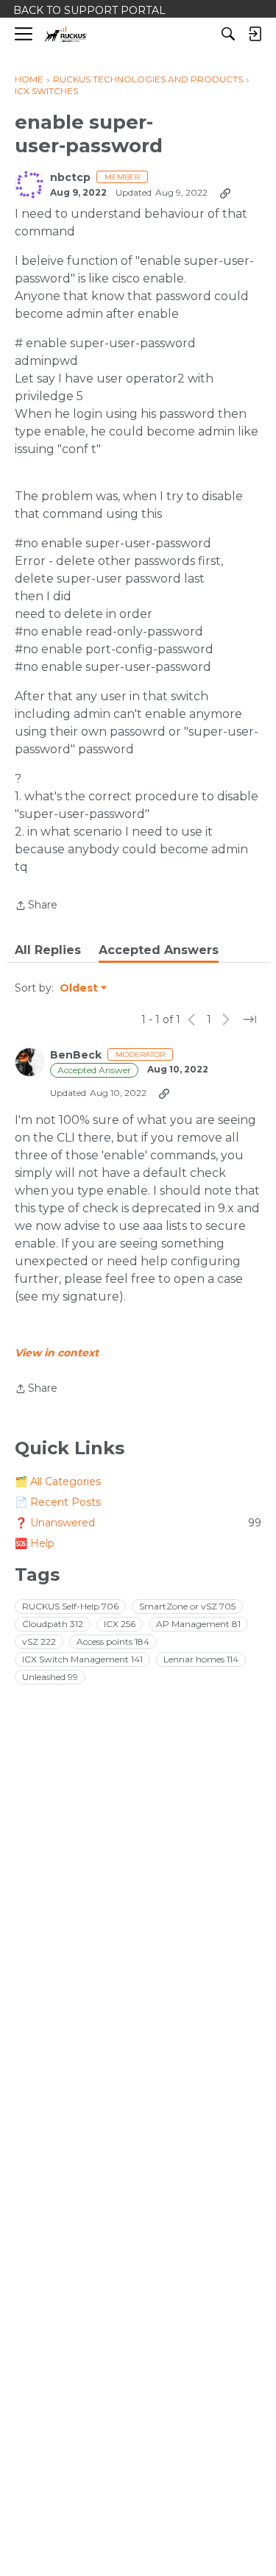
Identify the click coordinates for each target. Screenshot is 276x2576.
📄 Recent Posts (58, 1502)
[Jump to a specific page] (250, 1020)
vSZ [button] (39, 1641)
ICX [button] (120, 1624)
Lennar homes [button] (201, 1659)
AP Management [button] (198, 1624)
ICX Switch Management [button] (82, 1659)
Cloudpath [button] (53, 1624)
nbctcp (70, 178)
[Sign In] (255, 34)
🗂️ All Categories (58, 1481)
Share (36, 906)
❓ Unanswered (138, 1523)
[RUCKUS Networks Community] (66, 34)
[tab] (48, 950)
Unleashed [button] (50, 1677)
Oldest (79, 989)
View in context (57, 1353)
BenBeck (76, 1055)
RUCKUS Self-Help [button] (70, 1606)
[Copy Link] (225, 193)
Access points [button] (113, 1641)
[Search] (228, 34)
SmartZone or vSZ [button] (187, 1606)
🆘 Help (35, 1543)
